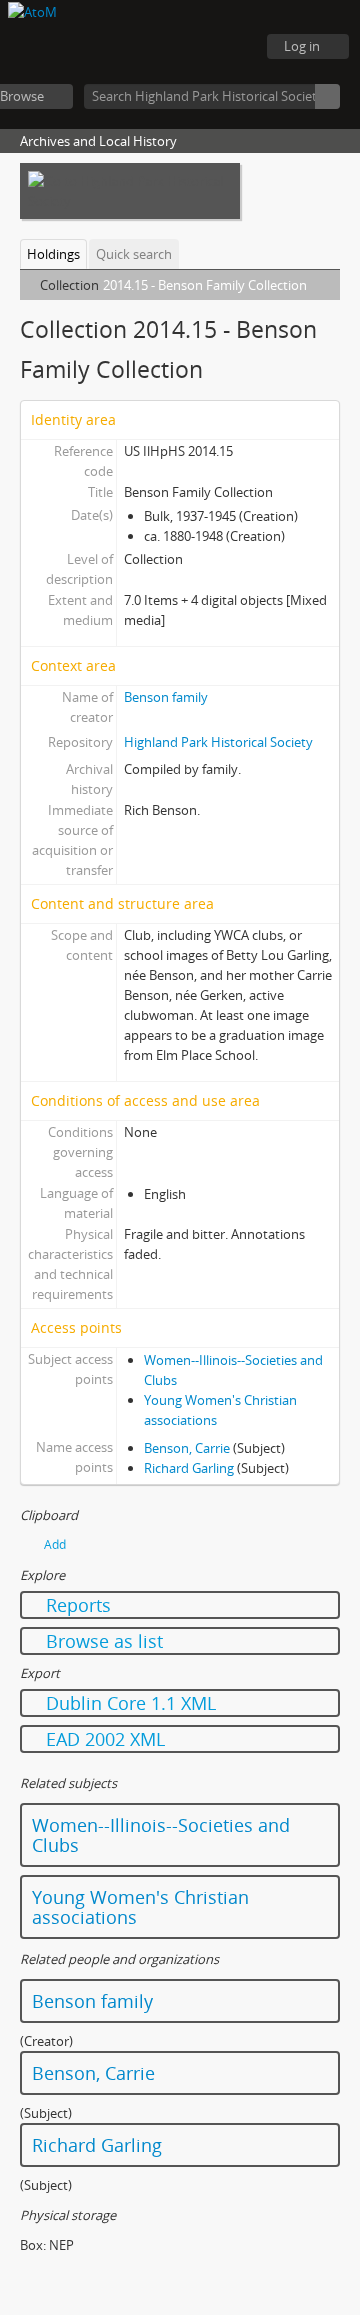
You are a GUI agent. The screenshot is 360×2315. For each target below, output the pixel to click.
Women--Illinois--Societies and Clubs (161, 1835)
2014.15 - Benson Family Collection (205, 285)
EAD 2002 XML (103, 1739)
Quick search (134, 254)
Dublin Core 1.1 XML (128, 1703)
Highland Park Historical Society (218, 742)
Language (180, 47)
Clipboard (130, 47)
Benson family (166, 697)
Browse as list (102, 1641)
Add (55, 1544)
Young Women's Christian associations (140, 1907)
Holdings (53, 254)
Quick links (230, 47)
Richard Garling (189, 1468)
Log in (302, 46)
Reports (76, 1605)
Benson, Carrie (187, 1448)
